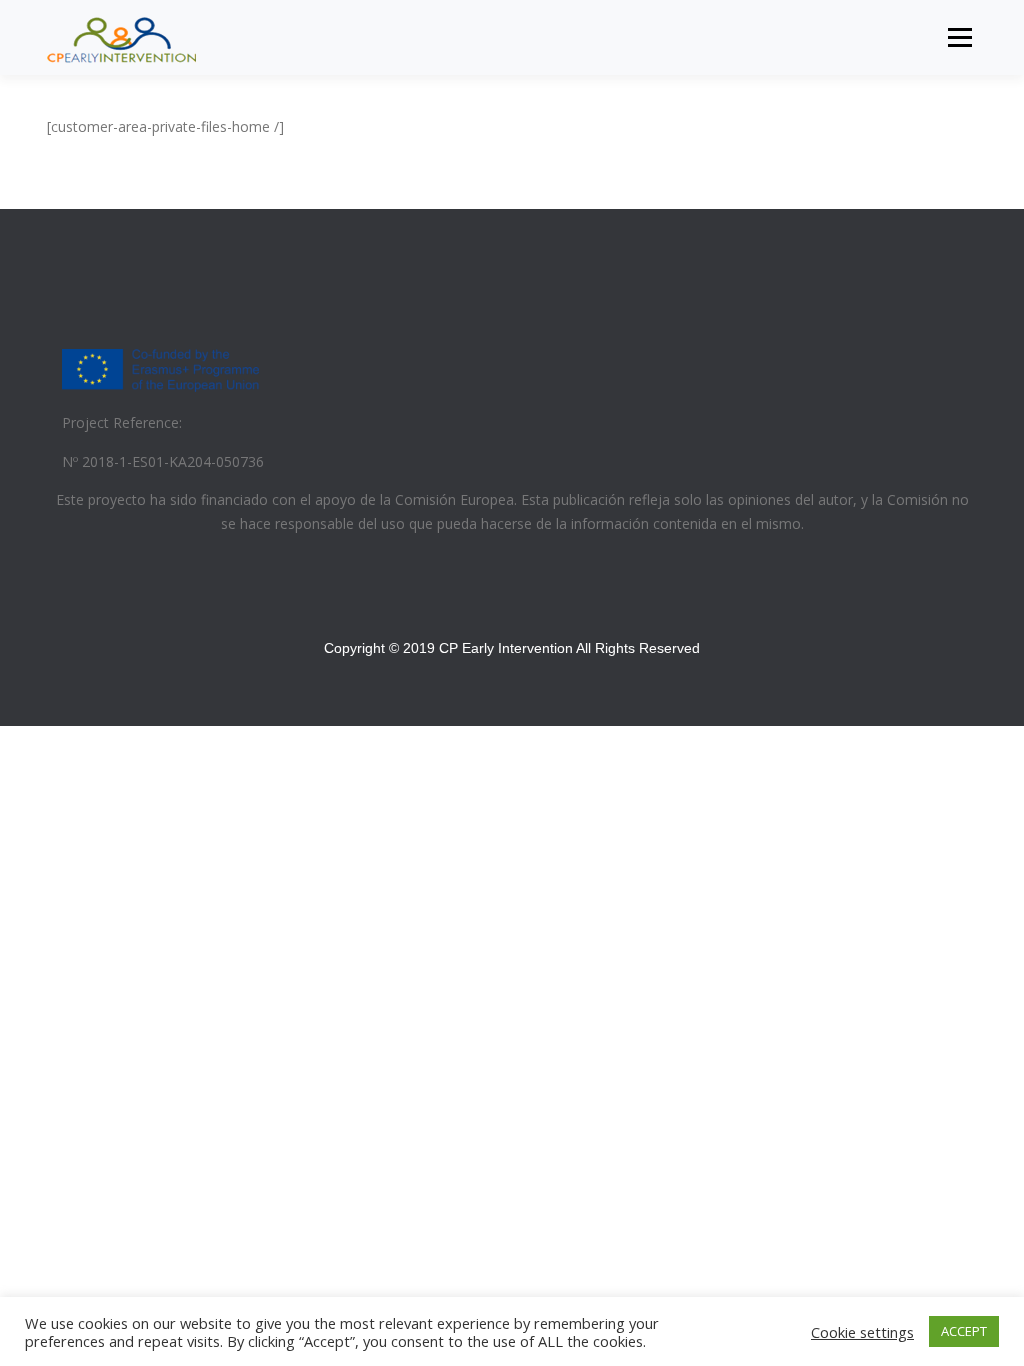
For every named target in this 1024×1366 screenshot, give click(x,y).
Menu (959, 37)
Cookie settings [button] (862, 1332)
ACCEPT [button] (964, 1331)
